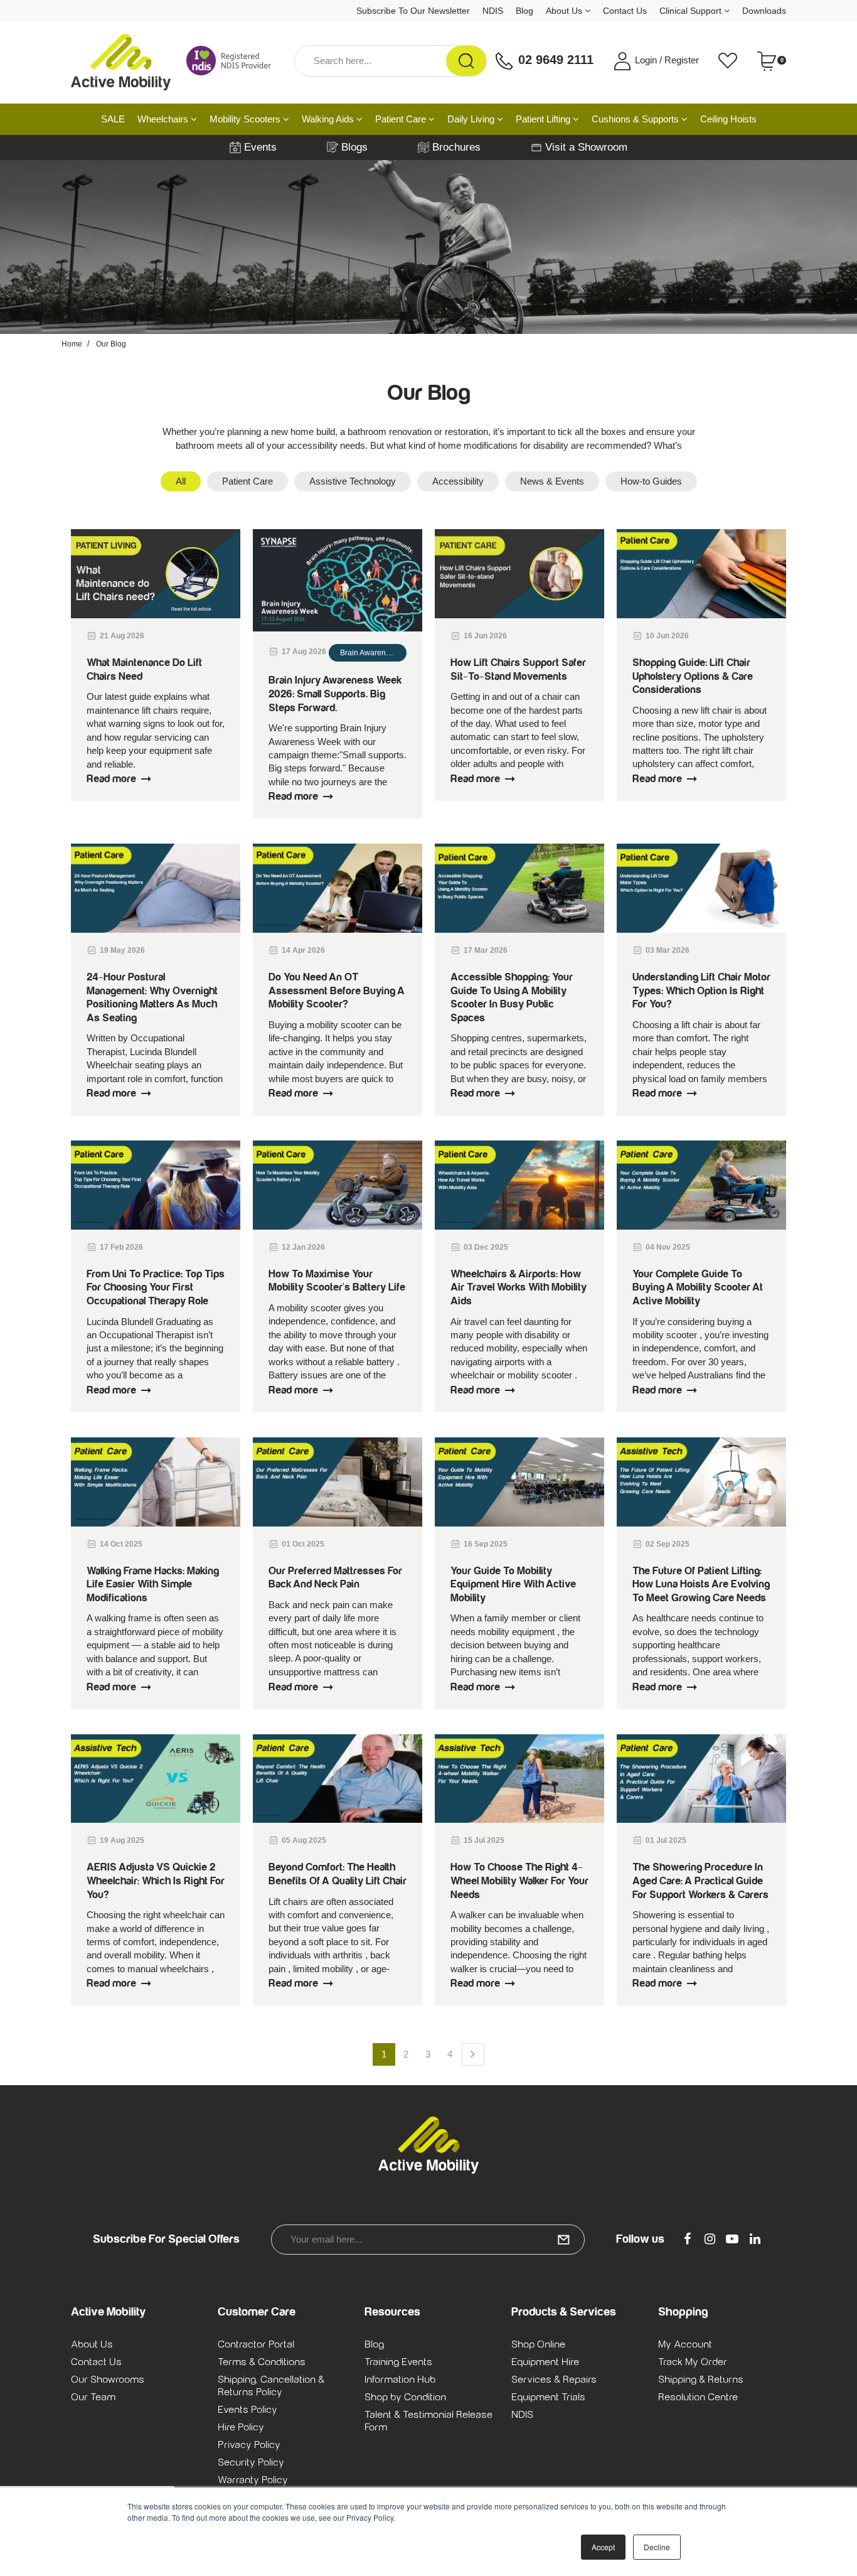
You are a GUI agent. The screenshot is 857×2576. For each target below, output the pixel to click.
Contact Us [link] (96, 2362)
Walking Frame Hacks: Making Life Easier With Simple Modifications (153, 1585)
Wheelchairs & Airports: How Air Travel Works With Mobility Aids (519, 1288)
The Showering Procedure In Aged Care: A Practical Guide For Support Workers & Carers (700, 1881)
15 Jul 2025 (484, 1840)
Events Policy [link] (248, 2410)
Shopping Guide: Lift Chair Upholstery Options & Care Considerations (693, 676)
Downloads (764, 11)
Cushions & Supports (636, 119)
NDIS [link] (522, 2415)
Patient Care (402, 119)
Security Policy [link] (251, 2462)
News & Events (552, 481)
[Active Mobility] (121, 61)
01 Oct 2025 (303, 1544)
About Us (565, 11)
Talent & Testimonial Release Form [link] (428, 2421)
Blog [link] (374, 2344)
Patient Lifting (544, 119)
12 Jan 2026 (303, 1247)
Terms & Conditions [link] (262, 2362)
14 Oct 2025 (121, 1544)
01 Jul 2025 (666, 1840)
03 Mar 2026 (668, 950)
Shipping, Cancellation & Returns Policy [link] (271, 2386)
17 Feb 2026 (121, 1247)
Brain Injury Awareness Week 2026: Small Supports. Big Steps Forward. (335, 694)
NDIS (493, 11)
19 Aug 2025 (122, 1840)
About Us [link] (92, 2344)
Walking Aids (329, 119)
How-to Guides (651, 481)
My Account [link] (685, 2344)
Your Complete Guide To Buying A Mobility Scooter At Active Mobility (698, 1288)
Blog (524, 11)
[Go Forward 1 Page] (473, 2054)
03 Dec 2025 (486, 1247)
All (181, 481)
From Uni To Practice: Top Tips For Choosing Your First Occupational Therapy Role (156, 1288)
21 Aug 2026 (122, 636)
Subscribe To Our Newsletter (413, 11)
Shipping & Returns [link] (701, 2380)
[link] (687, 2240)
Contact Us (625, 11)
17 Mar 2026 (486, 950)
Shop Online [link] (538, 2344)
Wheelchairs (164, 119)
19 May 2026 (122, 950)
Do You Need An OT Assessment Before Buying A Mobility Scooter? (337, 991)
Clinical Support (692, 11)
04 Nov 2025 (668, 1247)
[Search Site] (466, 61)
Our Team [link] (93, 2397)
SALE (113, 119)
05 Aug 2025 (304, 1840)
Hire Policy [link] (241, 2427)
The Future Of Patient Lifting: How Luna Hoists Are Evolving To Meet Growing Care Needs (701, 1585)
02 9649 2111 (554, 60)
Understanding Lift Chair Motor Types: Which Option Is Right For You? (701, 991)
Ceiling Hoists (728, 119)
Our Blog (111, 344)
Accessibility (458, 481)
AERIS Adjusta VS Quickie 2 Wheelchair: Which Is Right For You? (156, 1881)
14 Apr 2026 (303, 950)
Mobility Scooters (246, 119)
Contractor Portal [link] (256, 2344)
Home (72, 344)
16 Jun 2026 (485, 636)
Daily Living (472, 119)
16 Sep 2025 (486, 1544)
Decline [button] (657, 2547)
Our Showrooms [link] (108, 2380)
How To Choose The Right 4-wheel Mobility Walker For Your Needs (519, 1881)
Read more (111, 779)
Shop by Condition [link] (405, 2397)
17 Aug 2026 (304, 652)
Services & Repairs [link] (554, 2380)
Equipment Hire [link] (545, 2362)
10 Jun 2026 (667, 636)
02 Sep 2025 (668, 1544)
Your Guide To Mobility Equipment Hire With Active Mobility (513, 1585)
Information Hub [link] (400, 2380)
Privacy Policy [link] (249, 2445)
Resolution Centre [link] (698, 2397)
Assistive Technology (353, 481)
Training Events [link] (398, 2362)
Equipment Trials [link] (548, 2397)
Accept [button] (603, 2547)
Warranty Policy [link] (253, 2480)
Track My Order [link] (693, 2362)
